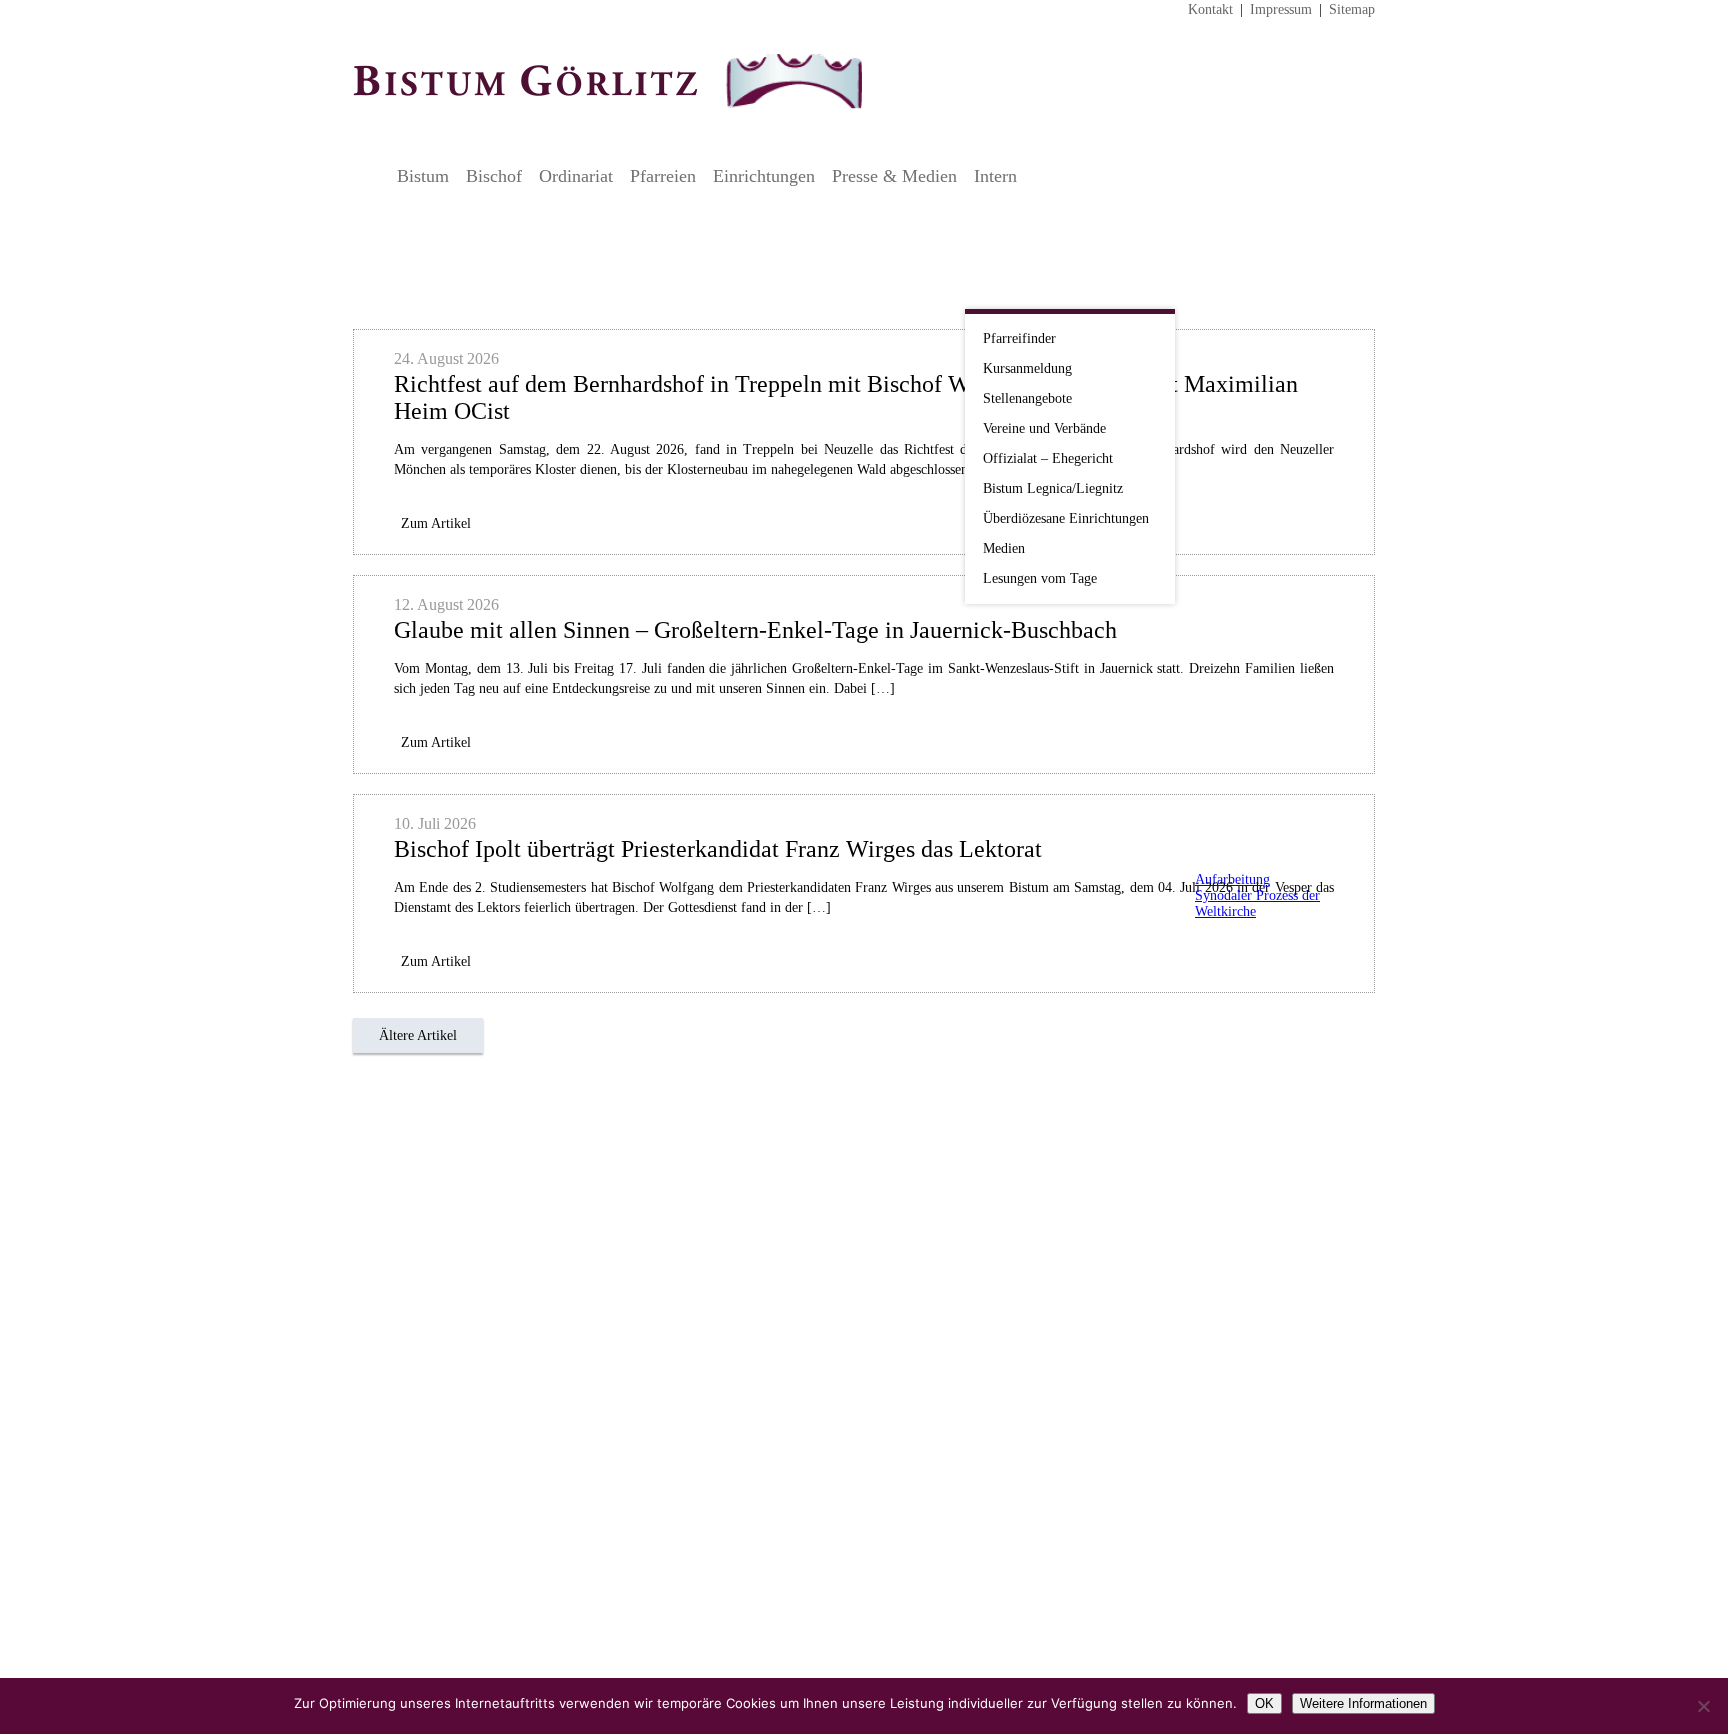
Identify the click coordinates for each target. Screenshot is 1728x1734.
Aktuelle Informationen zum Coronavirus (1252, 354)
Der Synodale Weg (1252, 966)
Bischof (494, 176)
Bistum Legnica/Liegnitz (1053, 488)
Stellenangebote (1027, 398)
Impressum (1281, 9)
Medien (1004, 548)
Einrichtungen (764, 176)
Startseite (369, 176)
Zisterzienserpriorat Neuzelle (1252, 755)
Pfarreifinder (1019, 338)
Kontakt (1210, 9)
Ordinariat (576, 176)
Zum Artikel (436, 523)
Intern (995, 176)
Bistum (423, 176)
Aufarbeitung (1232, 879)
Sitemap (1352, 9)
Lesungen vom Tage (1040, 578)
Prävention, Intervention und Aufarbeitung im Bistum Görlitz (1252, 845)
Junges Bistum (1252, 644)
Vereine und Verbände (1044, 428)
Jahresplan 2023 (1252, 507)
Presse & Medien (894, 176)
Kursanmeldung (1027, 368)
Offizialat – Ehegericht (1048, 458)
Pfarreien (663, 176)
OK (1264, 1703)
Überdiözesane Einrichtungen (1066, 518)
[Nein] (1703, 1706)
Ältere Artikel (418, 1035)
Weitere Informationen (1363, 1703)
